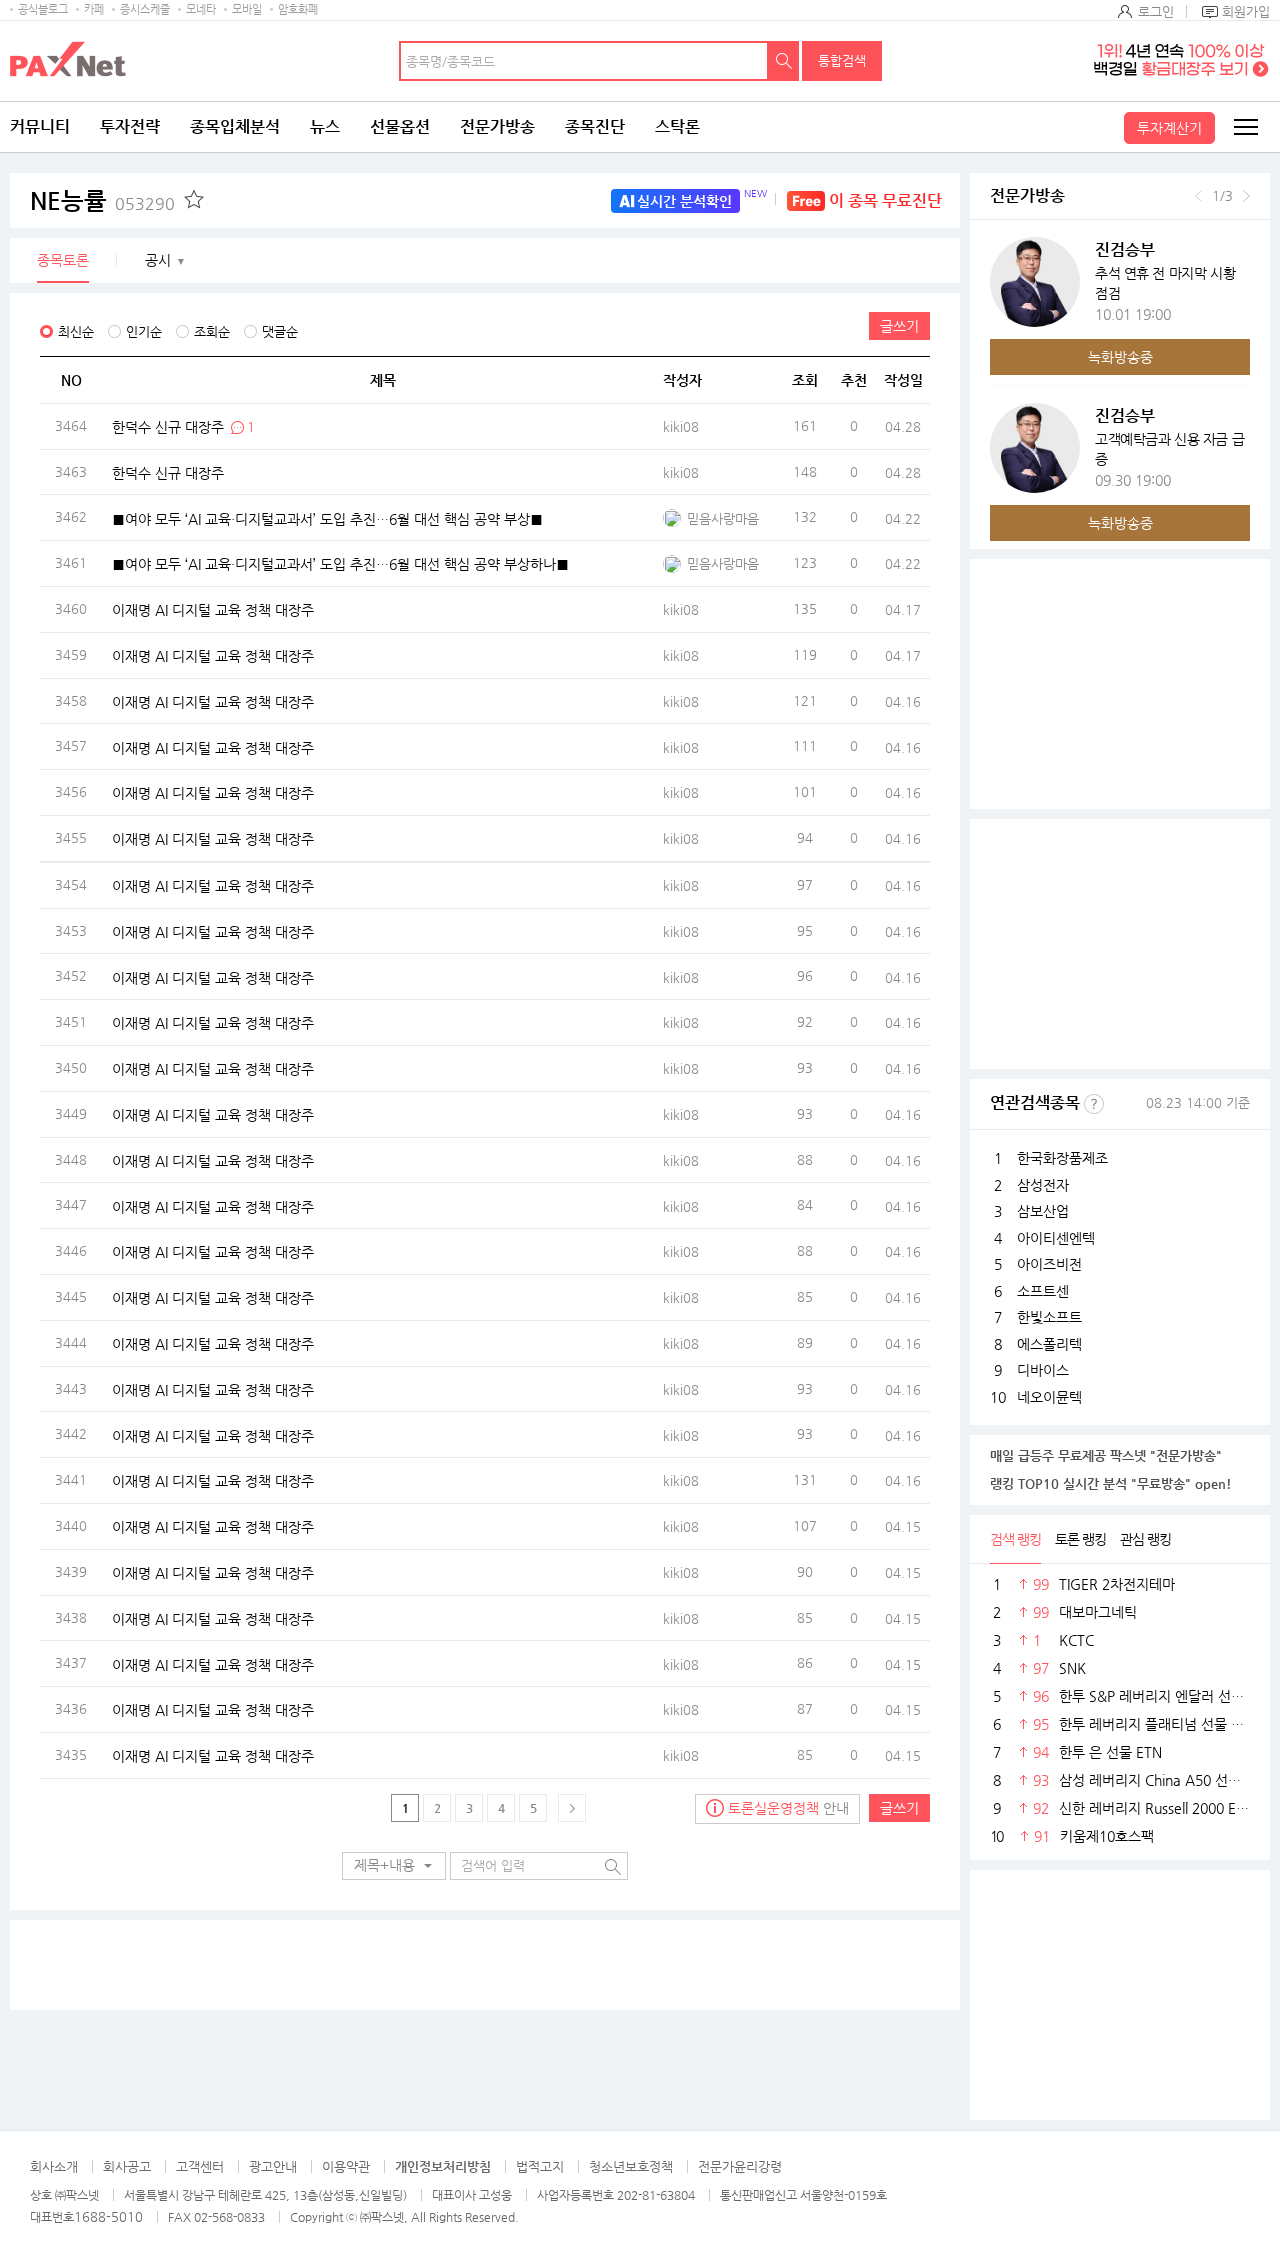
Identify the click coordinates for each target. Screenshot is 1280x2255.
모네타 (201, 9)
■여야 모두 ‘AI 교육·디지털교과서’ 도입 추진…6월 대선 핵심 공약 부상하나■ (340, 564)
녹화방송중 (1120, 357)
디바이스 (1043, 1370)
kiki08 (681, 426)
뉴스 (325, 126)
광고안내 (273, 2166)
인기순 (144, 331)
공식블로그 (43, 9)
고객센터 (200, 2166)
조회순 (212, 331)
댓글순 (280, 331)
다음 (1246, 196)
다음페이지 (572, 1808)
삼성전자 (1043, 1185)
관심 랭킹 (1145, 1539)
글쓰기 (899, 326)
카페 (94, 9)
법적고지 (540, 2166)
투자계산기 (1169, 128)
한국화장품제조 (1062, 1158)
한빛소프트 (1049, 1317)
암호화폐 (298, 9)
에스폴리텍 (1049, 1344)
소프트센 (1043, 1291)
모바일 (247, 9)
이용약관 (346, 2166)
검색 (784, 61)
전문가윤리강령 (740, 2166)
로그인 (1156, 11)
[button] (394, 1866)
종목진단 (595, 126)
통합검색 (842, 60)
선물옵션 (400, 126)
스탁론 (677, 126)
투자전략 (130, 126)
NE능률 (102, 201)
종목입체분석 (235, 126)
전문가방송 (497, 126)
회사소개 (54, 2166)
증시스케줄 (145, 9)
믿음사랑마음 (723, 518)
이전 (1198, 196)
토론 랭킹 (1080, 1539)
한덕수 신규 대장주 (168, 426)
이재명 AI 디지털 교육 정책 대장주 (213, 610)
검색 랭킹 (1015, 1539)
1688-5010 (108, 2216)
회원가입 (1246, 11)
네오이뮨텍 (1049, 1397)
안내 (788, 1808)
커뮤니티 (40, 126)
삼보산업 (1043, 1211)
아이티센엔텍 (1056, 1238)
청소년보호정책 (631, 2166)
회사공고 (127, 2166)
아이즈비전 (1049, 1264)
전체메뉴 (1245, 127)
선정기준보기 (1094, 1104)
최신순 (76, 331)
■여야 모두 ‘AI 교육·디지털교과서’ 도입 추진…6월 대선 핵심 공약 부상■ (327, 518)
